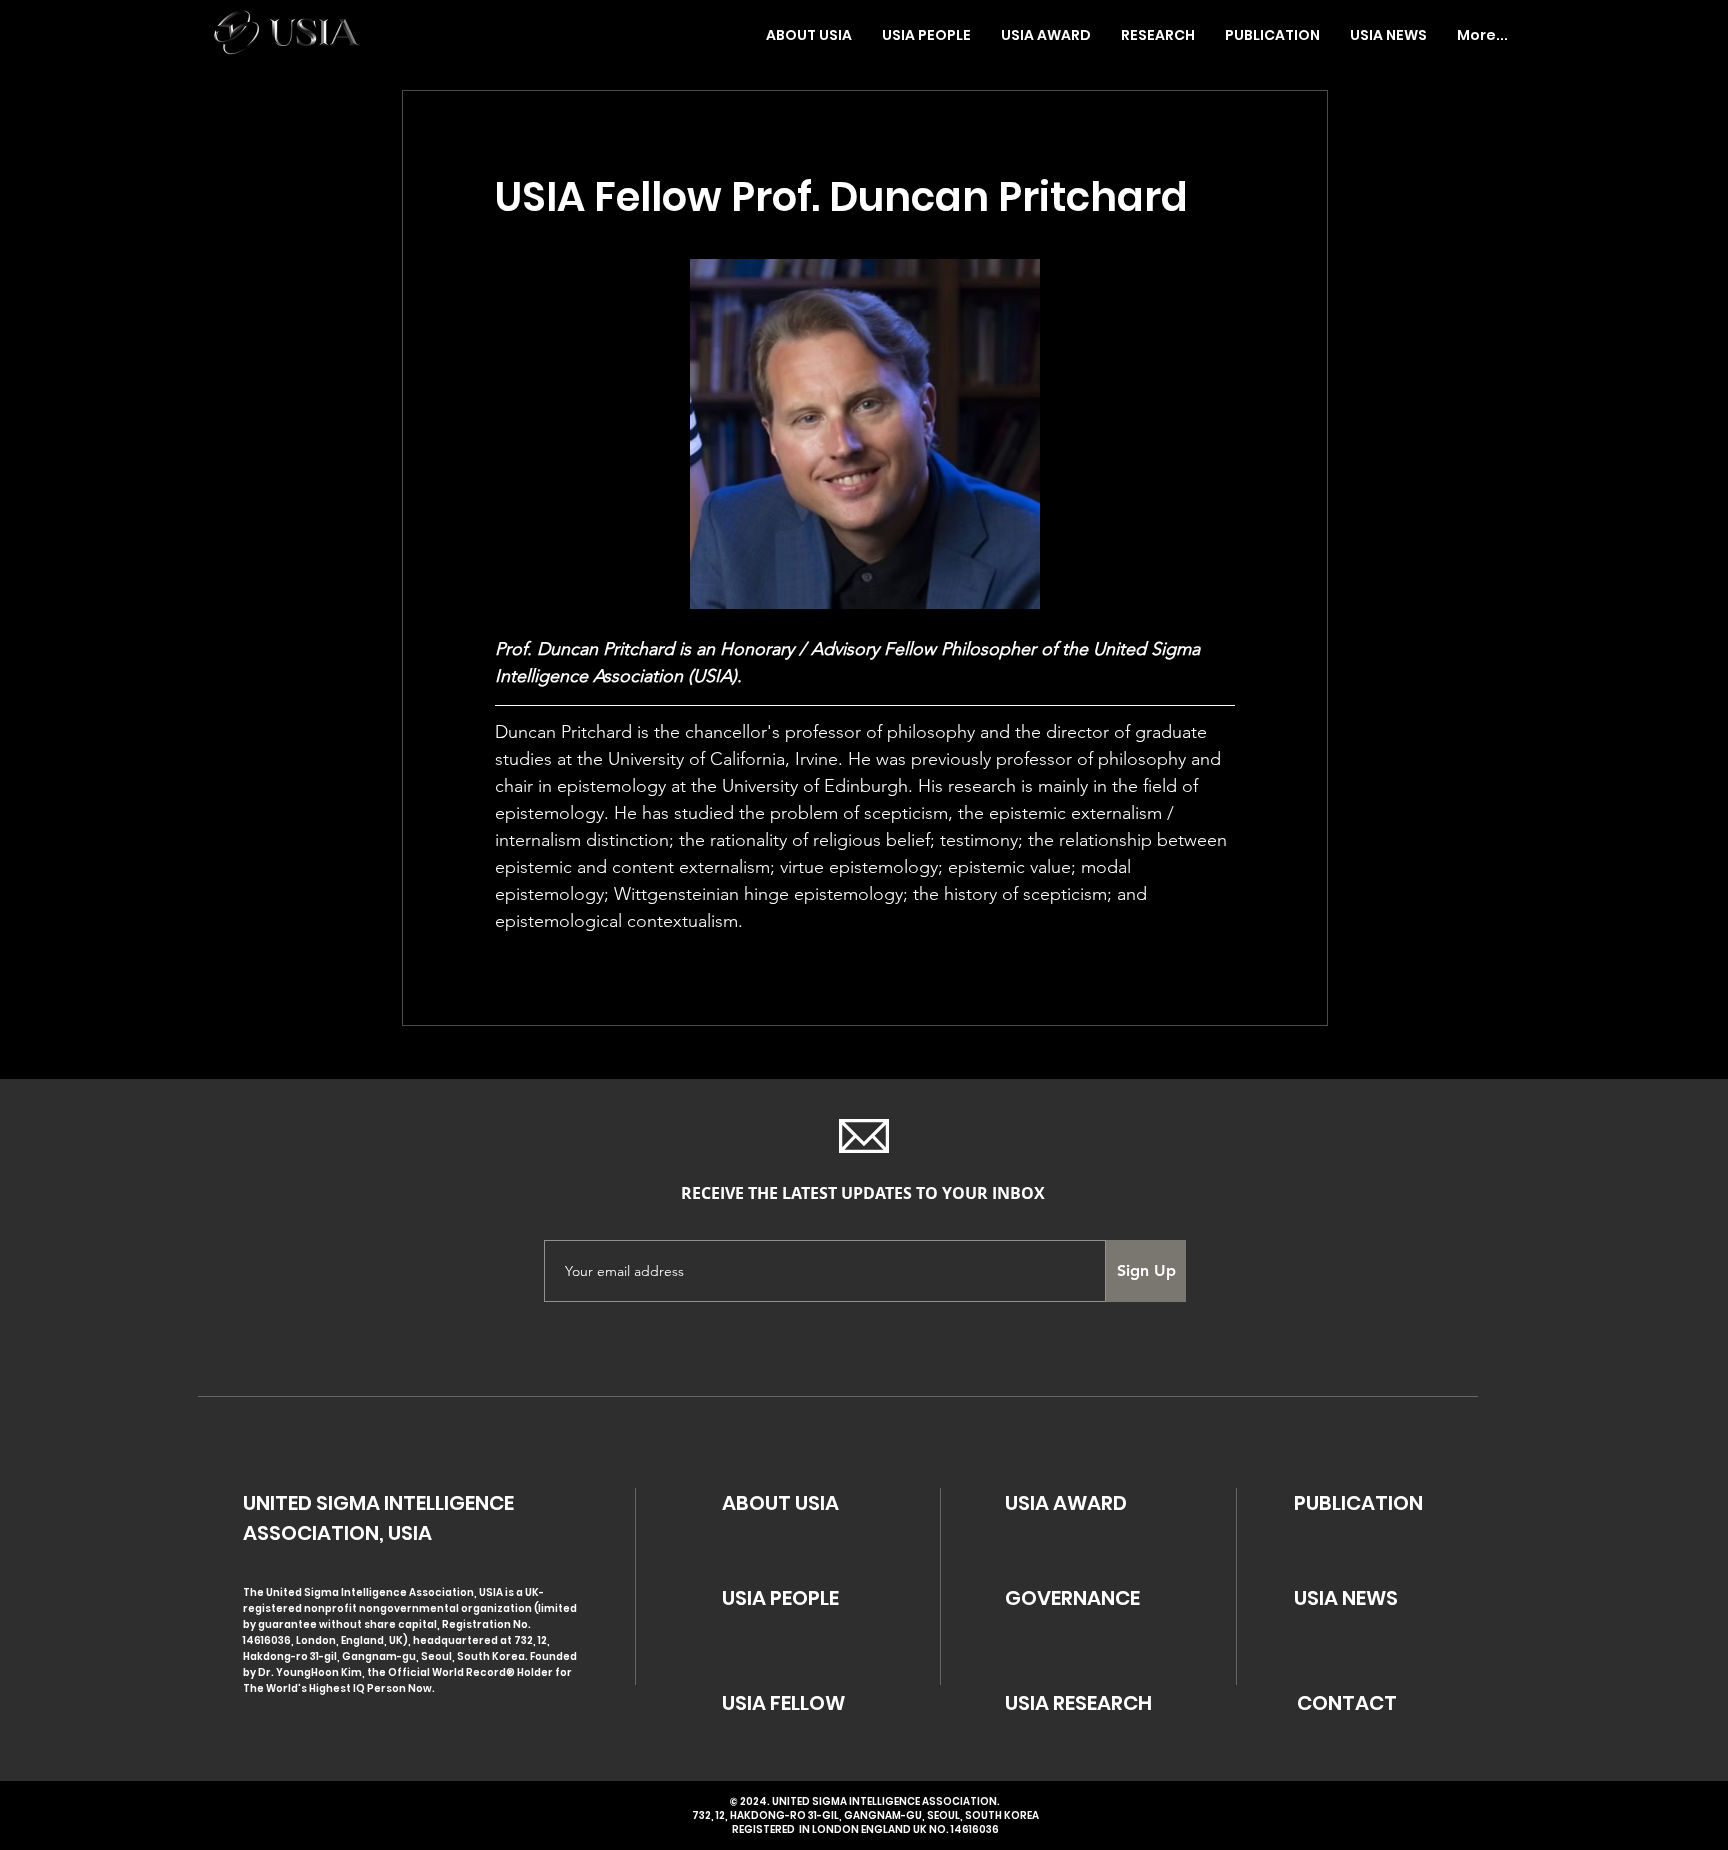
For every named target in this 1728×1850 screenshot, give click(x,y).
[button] (926, 35)
